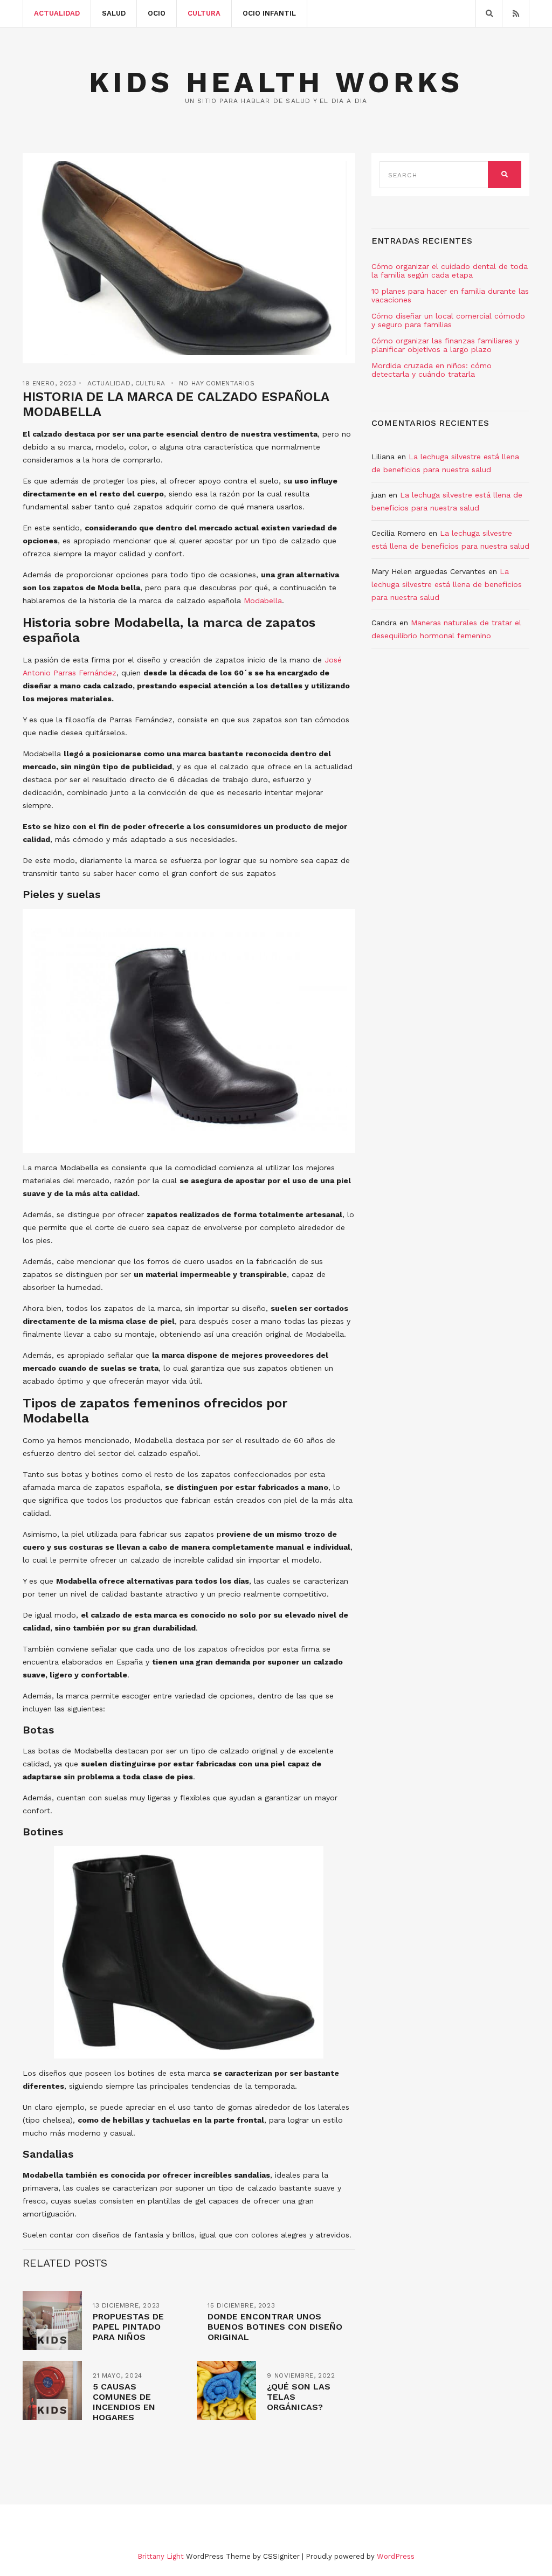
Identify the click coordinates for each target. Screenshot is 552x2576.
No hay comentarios (217, 383)
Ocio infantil (269, 13)
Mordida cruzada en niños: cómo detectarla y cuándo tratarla (432, 370)
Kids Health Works (276, 82)
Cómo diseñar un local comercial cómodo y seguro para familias (448, 320)
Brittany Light (161, 2556)
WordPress (396, 2556)
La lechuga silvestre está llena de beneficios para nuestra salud (447, 584)
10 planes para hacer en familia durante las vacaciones (450, 295)
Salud (114, 13)
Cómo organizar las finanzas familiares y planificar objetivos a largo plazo (445, 345)
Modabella (263, 600)
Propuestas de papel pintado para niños (128, 2327)
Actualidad (57, 13)
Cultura (204, 13)
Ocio (157, 13)
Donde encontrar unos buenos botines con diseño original (275, 2327)
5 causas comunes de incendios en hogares (124, 2402)
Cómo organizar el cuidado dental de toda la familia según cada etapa (450, 271)
